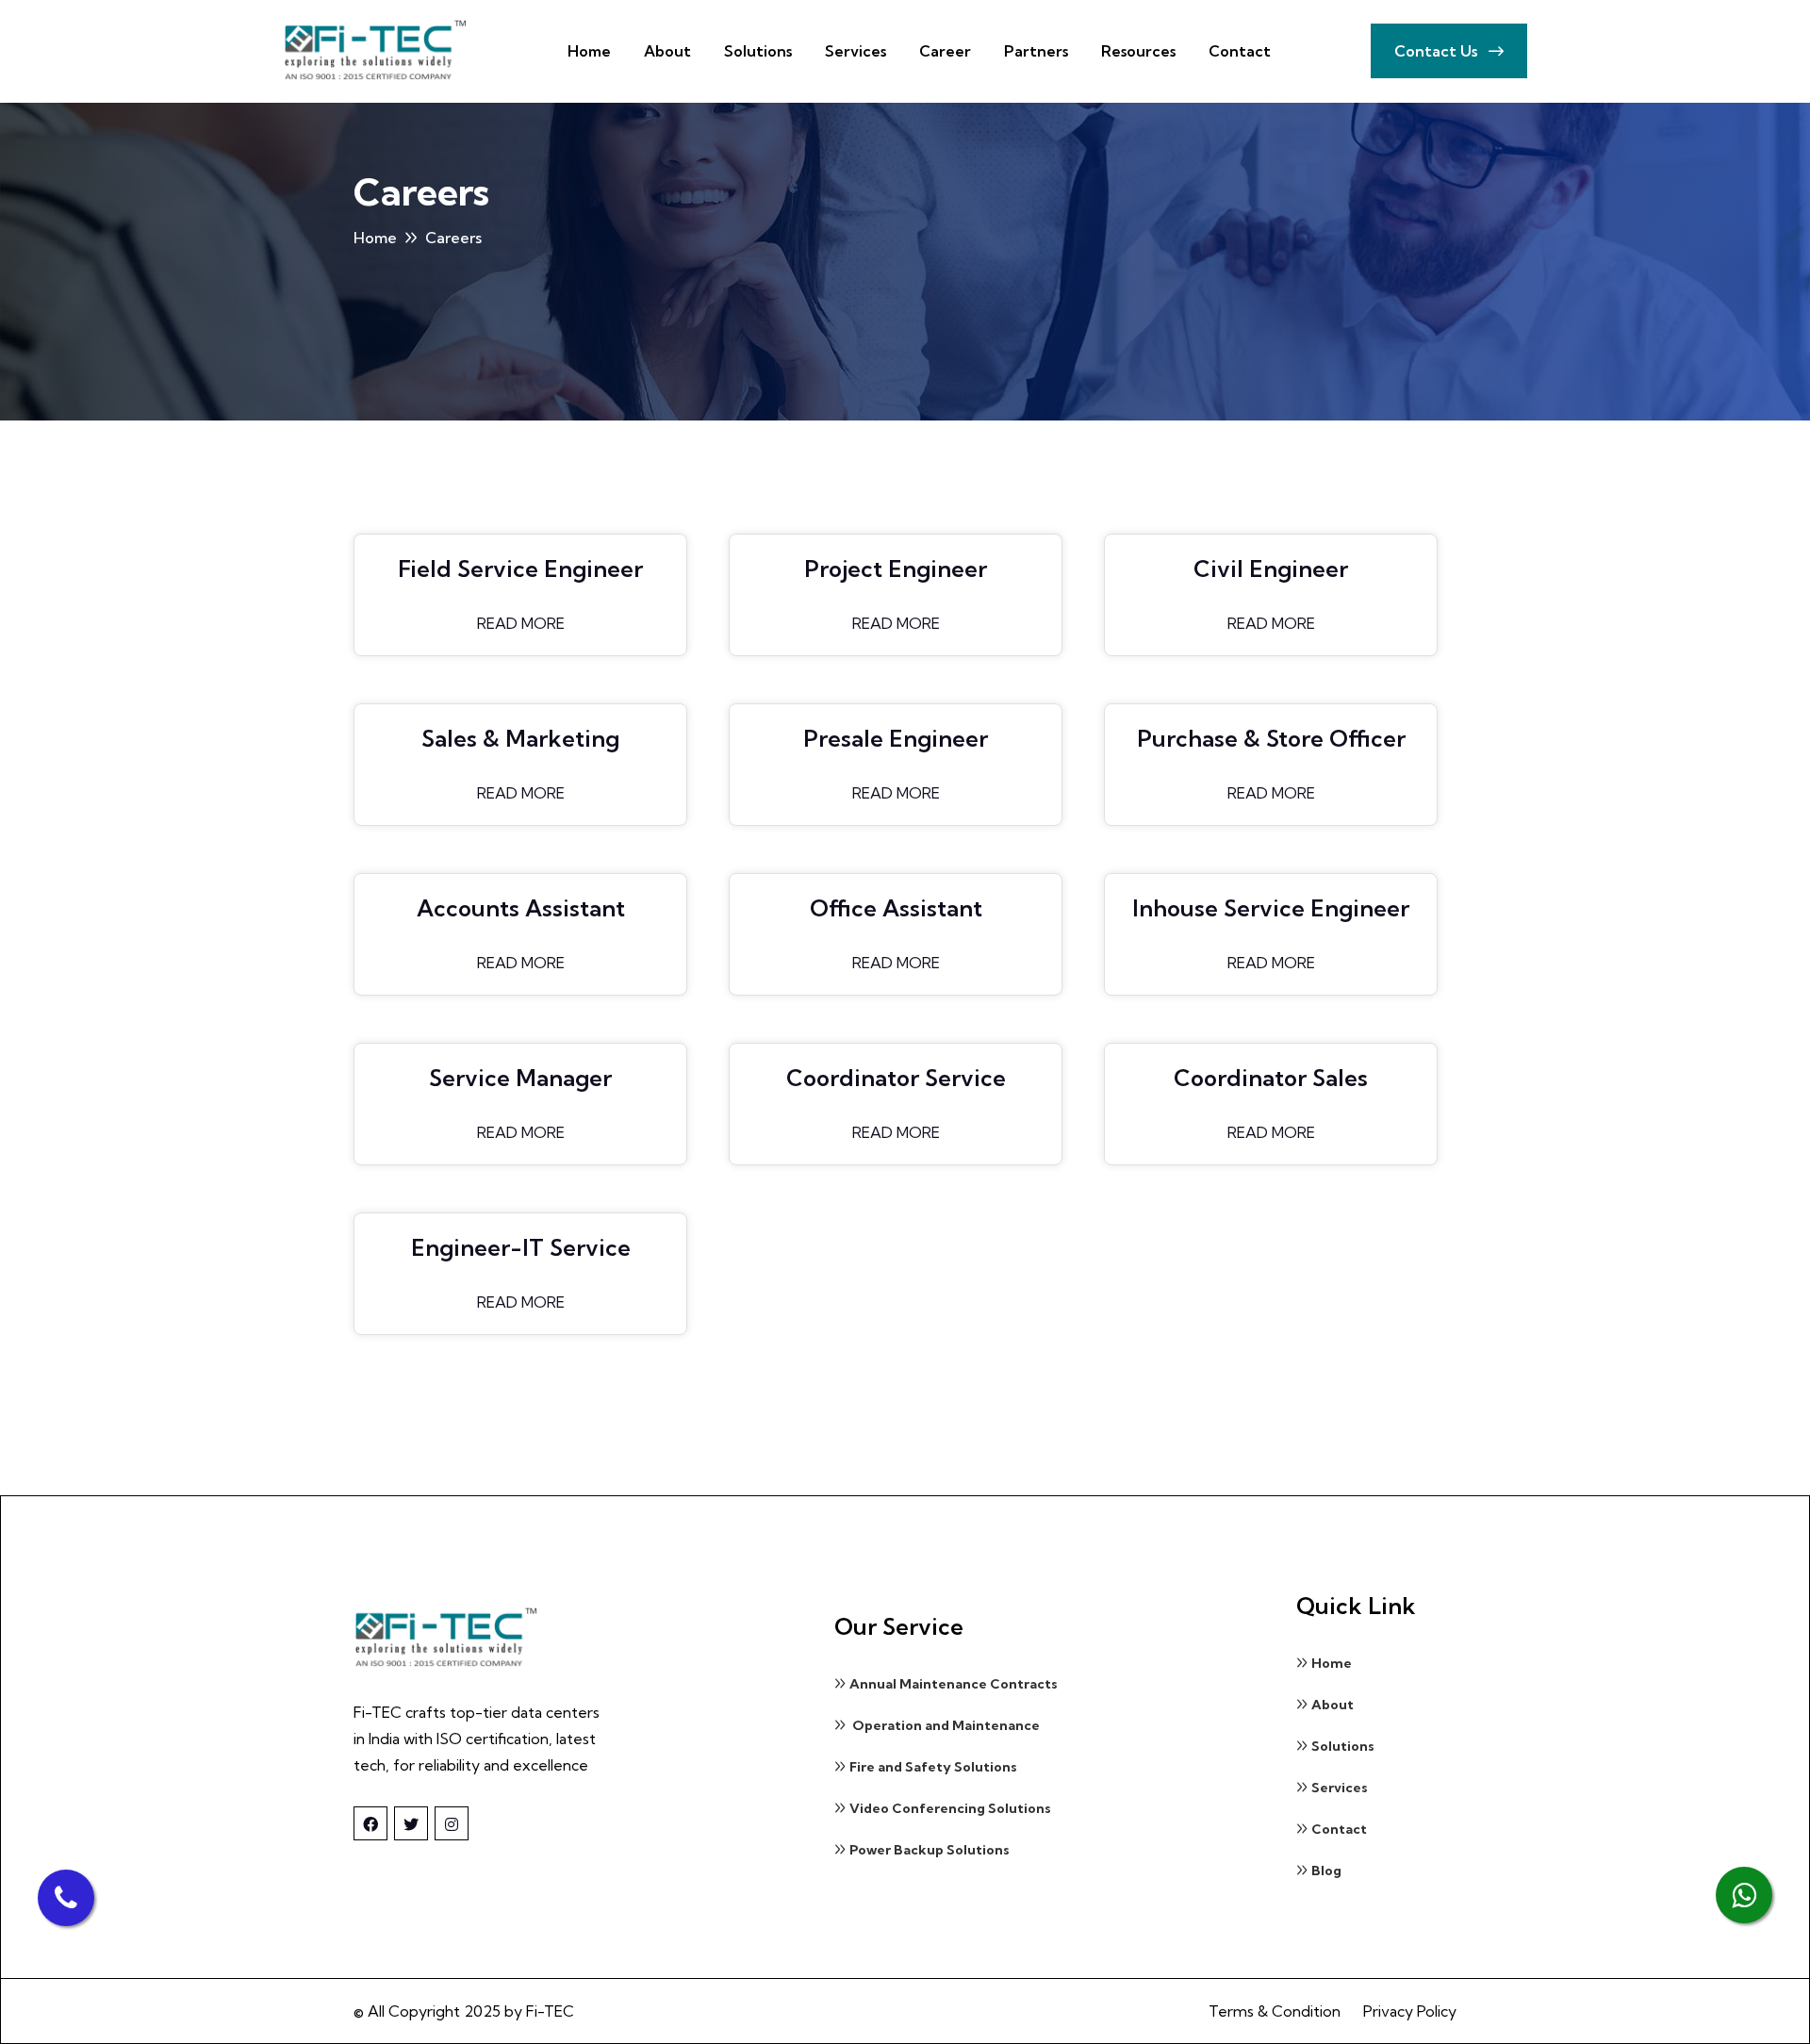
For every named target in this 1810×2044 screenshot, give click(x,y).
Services (856, 51)
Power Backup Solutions (930, 1850)
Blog (1326, 1871)
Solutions (758, 51)
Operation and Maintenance (945, 1725)
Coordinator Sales (1271, 1078)
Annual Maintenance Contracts (954, 1684)
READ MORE (521, 623)
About (667, 51)
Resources (1138, 51)
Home (589, 51)
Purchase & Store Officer (1271, 738)
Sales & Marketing (520, 738)
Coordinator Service (896, 1078)
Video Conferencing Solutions (950, 1808)
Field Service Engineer (520, 569)
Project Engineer (896, 569)
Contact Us (1438, 51)
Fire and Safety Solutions (933, 1767)
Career (945, 51)
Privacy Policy (1410, 2011)
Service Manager (520, 1078)
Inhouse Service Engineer (1271, 908)
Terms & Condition (1275, 2011)
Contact (1240, 51)
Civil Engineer (1271, 569)
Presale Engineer (896, 738)
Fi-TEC (550, 2011)
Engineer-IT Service (521, 1247)
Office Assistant (896, 908)
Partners (1036, 51)
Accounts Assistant (521, 908)
